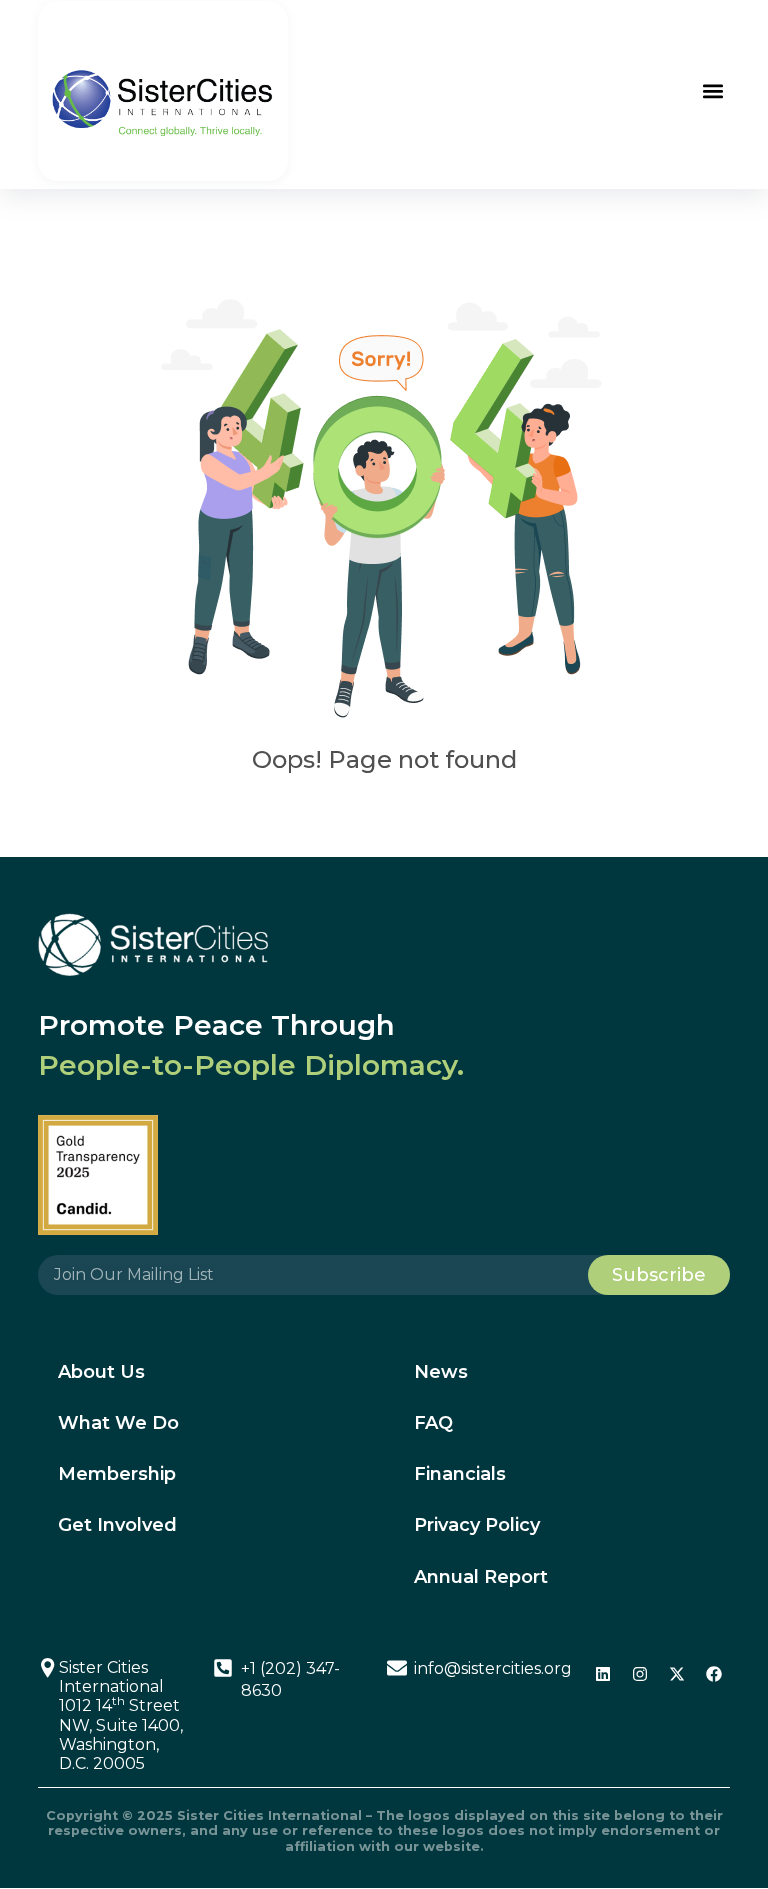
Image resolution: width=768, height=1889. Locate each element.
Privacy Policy (477, 1525)
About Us (101, 1372)
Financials (460, 1474)
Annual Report (481, 1577)
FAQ (433, 1423)
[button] (713, 90)
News (441, 1372)
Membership (117, 1474)
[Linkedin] (603, 1674)
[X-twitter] (677, 1674)
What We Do (118, 1423)
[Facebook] (714, 1674)
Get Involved (117, 1525)
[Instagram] (640, 1674)
